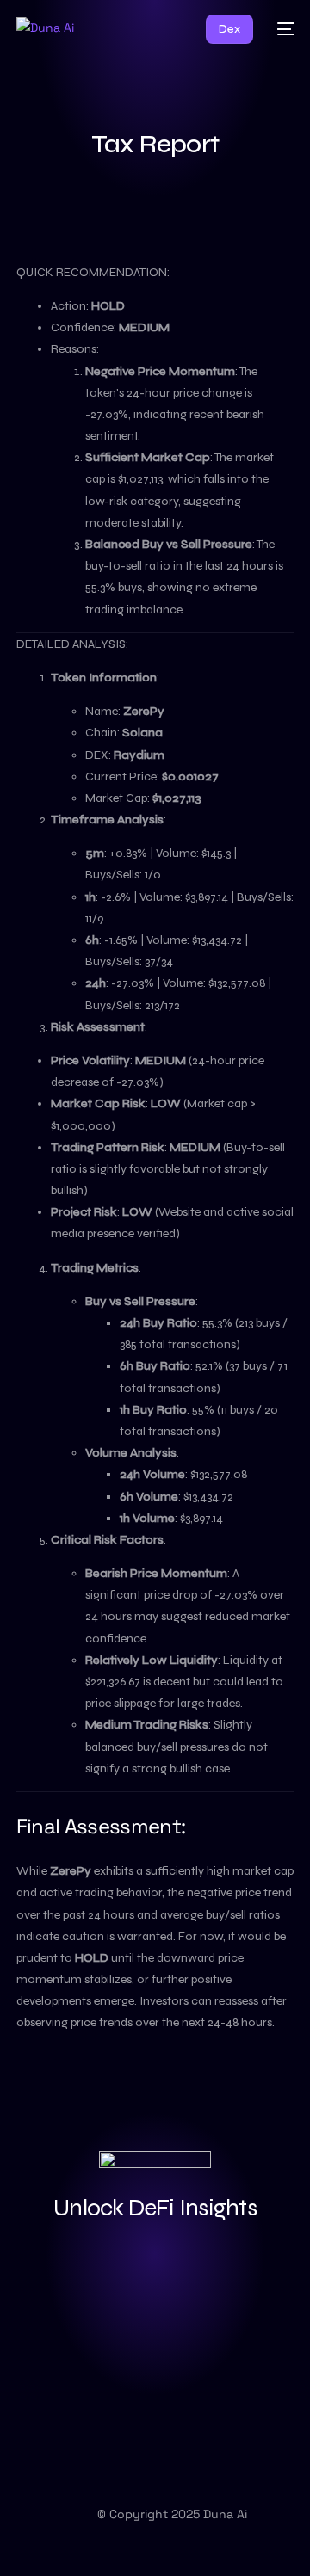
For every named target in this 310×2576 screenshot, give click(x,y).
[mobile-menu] (282, 29)
